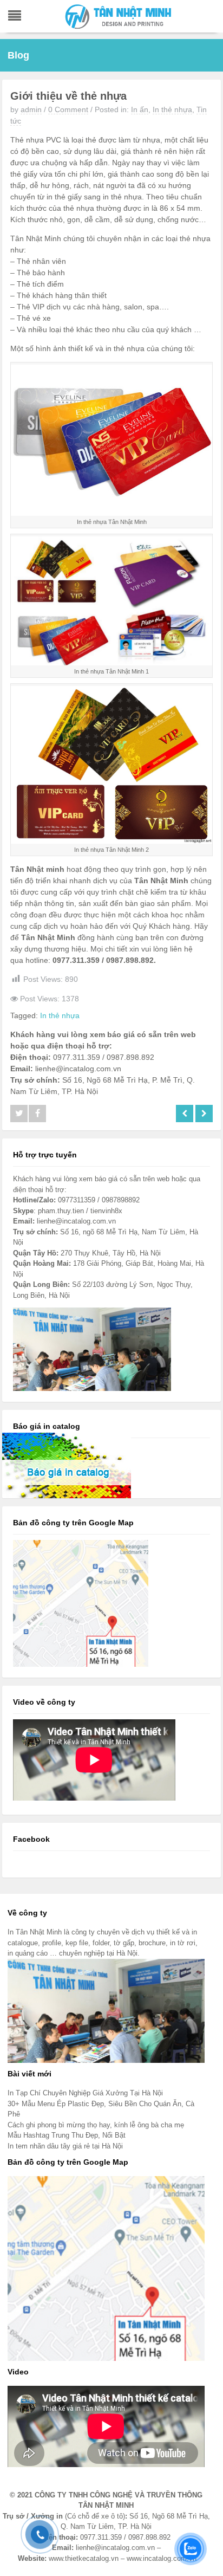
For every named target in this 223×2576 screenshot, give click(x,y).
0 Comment (68, 109)
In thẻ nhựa (172, 109)
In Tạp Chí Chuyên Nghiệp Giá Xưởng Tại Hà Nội (85, 2093)
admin (31, 109)
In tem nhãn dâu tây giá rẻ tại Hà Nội (65, 2146)
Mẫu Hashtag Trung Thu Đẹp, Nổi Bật (67, 2135)
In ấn (140, 109)
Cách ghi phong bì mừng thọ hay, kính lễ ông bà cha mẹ (96, 2125)
